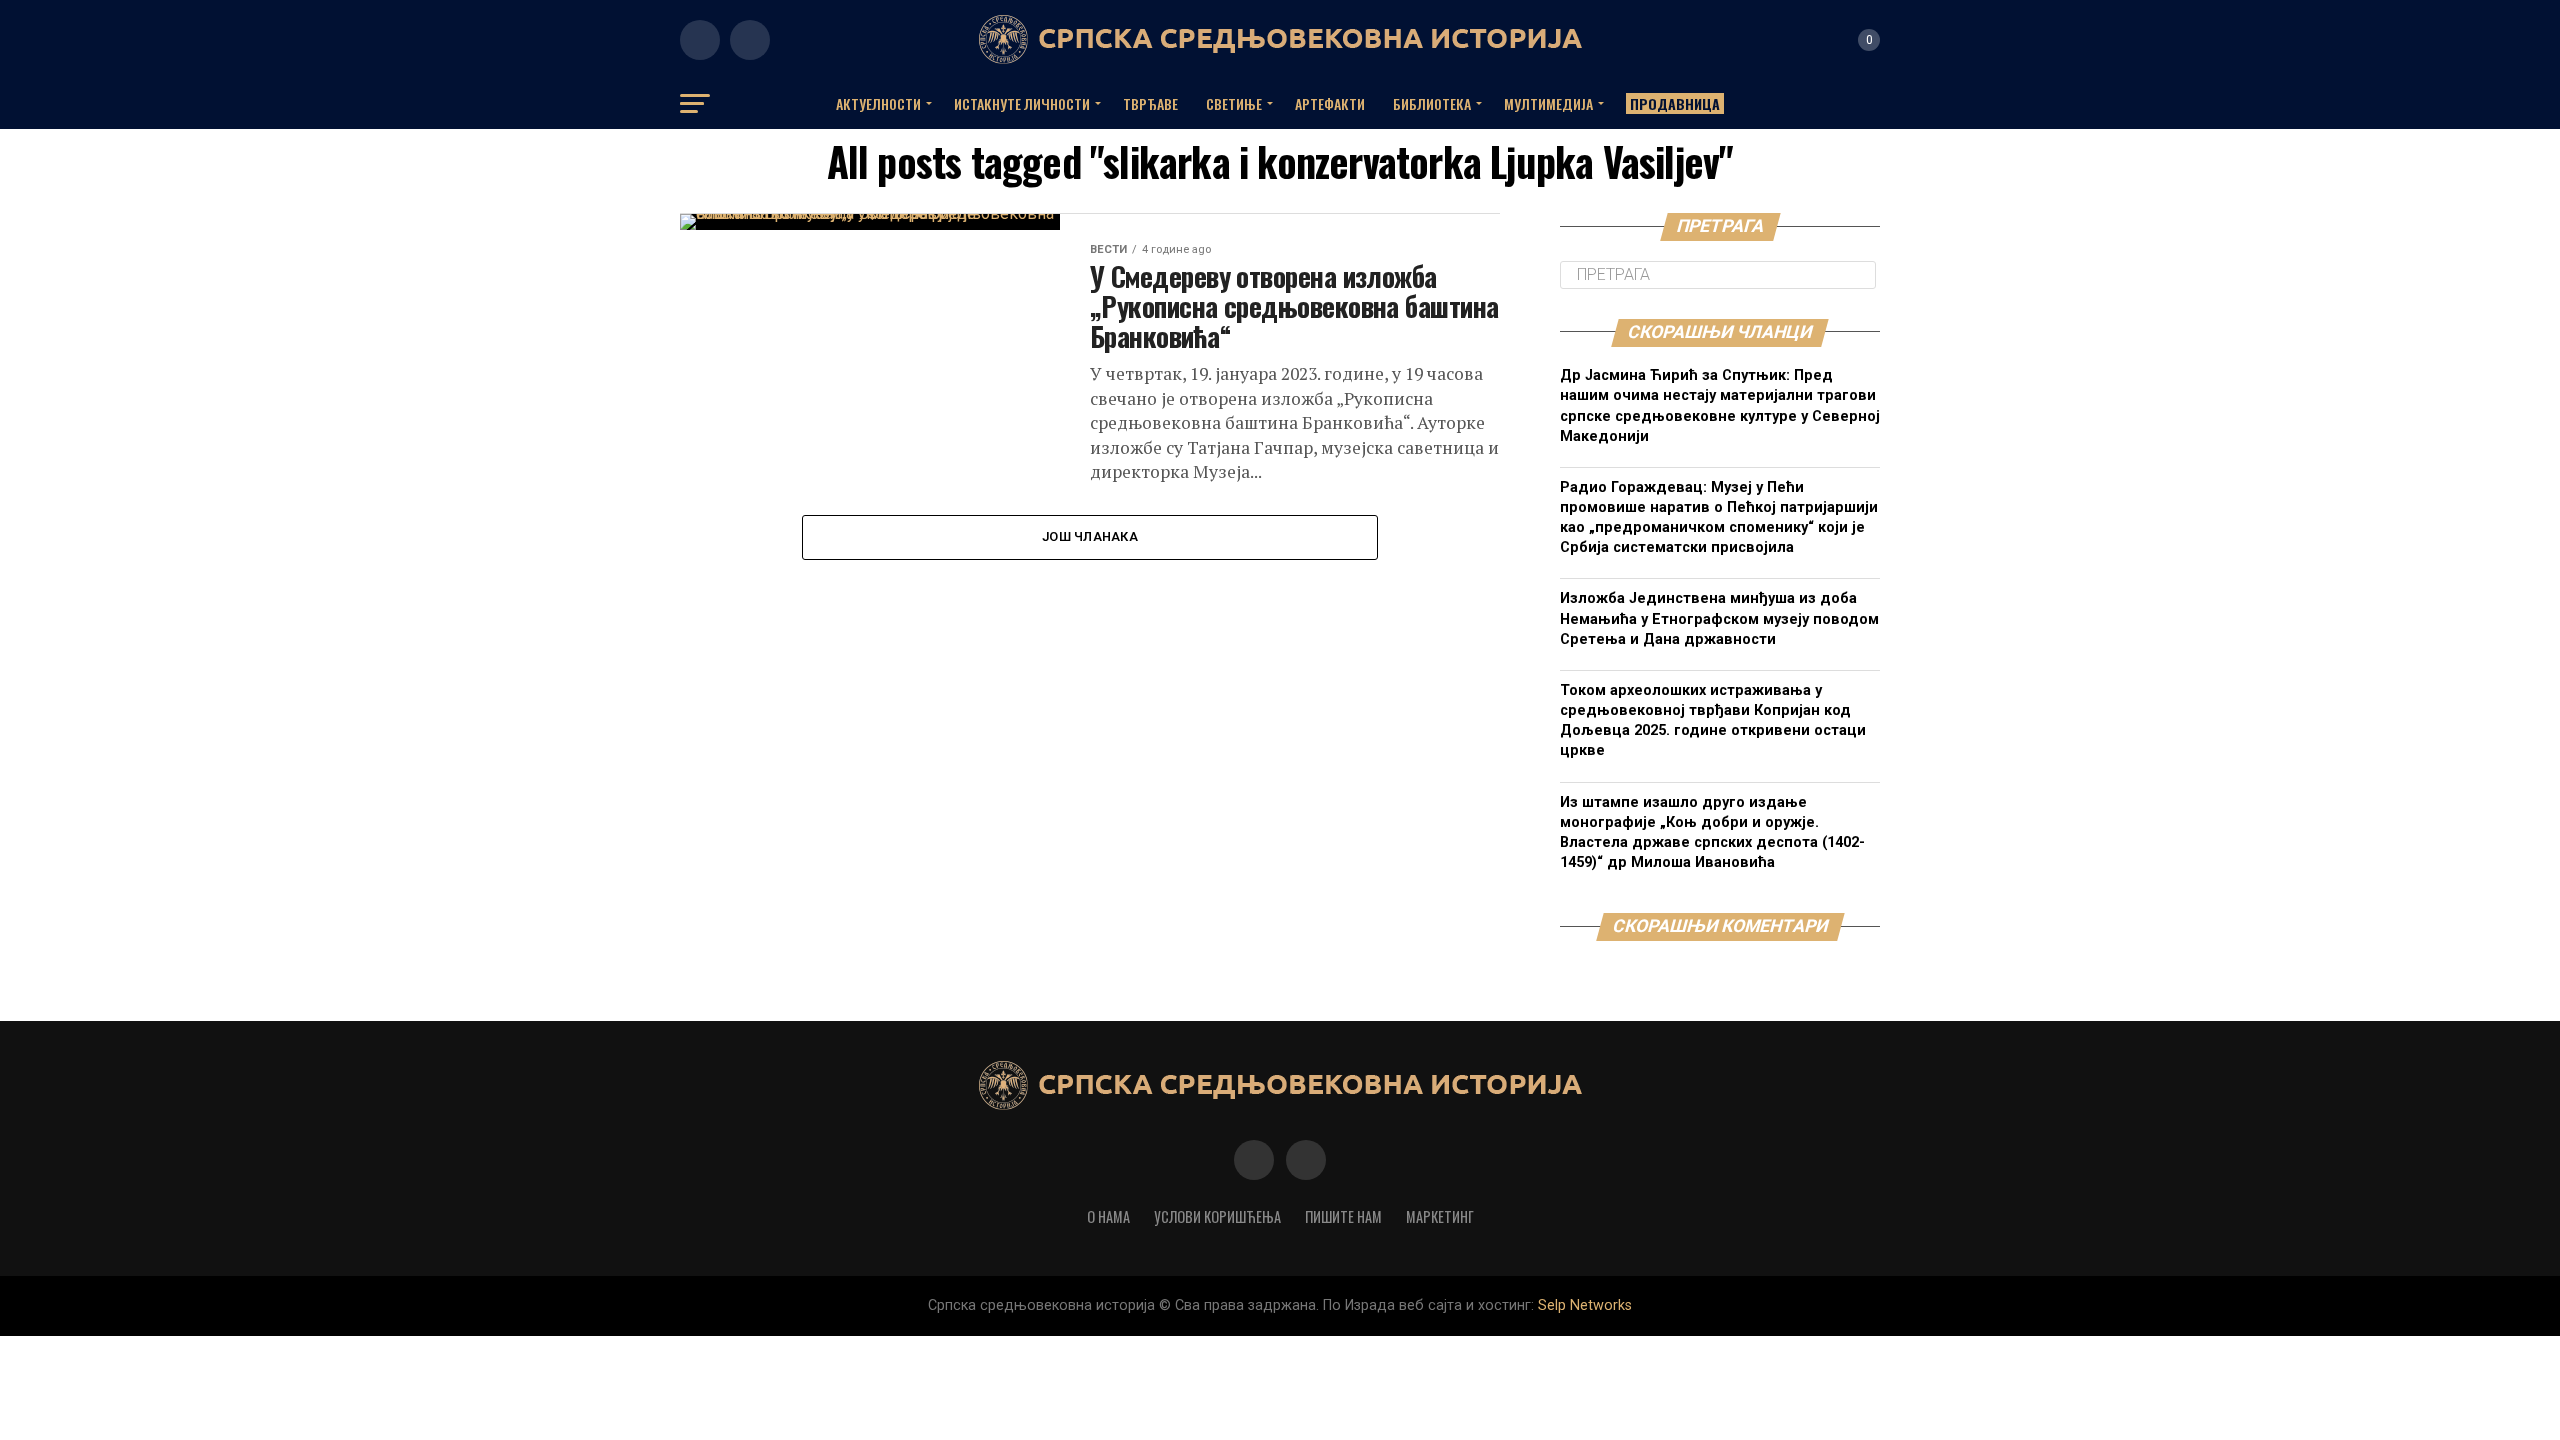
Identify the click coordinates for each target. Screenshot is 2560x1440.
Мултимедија (1548, 103)
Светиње (1234, 103)
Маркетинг (1440, 1216)
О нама (1108, 1216)
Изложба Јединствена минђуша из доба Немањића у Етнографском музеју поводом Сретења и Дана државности (1719, 618)
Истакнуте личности (1022, 103)
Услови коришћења (1217, 1216)
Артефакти (1330, 103)
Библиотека (1432, 103)
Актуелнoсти (878, 103)
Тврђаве (1150, 103)
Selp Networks (1585, 1305)
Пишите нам (1343, 1216)
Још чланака (1090, 536)
